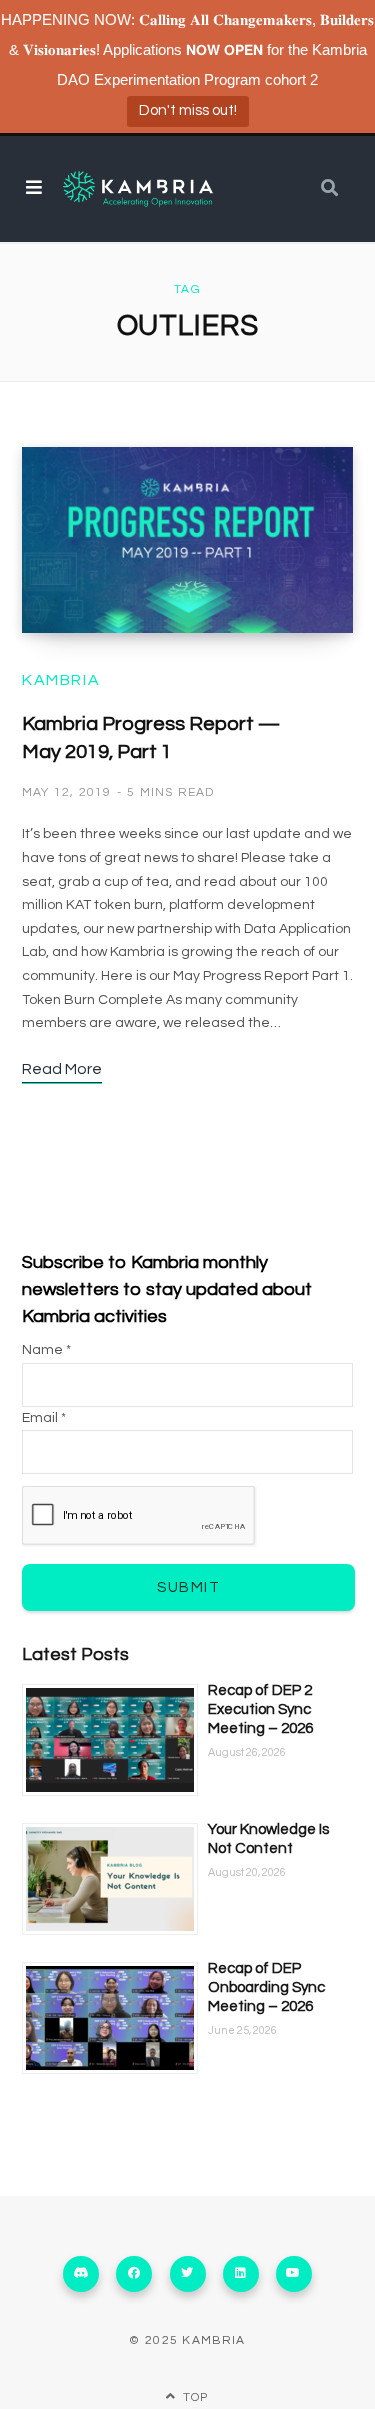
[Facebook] (134, 2274)
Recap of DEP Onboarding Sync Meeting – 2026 (266, 1987)
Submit (188, 1587)
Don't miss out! (188, 110)
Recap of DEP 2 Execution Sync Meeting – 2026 (260, 1709)
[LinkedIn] (241, 2274)
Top (194, 2397)
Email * (44, 1418)
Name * (46, 1350)
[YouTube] (294, 2274)
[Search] (329, 188)
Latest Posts (75, 1654)
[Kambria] (138, 189)
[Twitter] (188, 2274)
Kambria (61, 680)
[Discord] (81, 2274)
